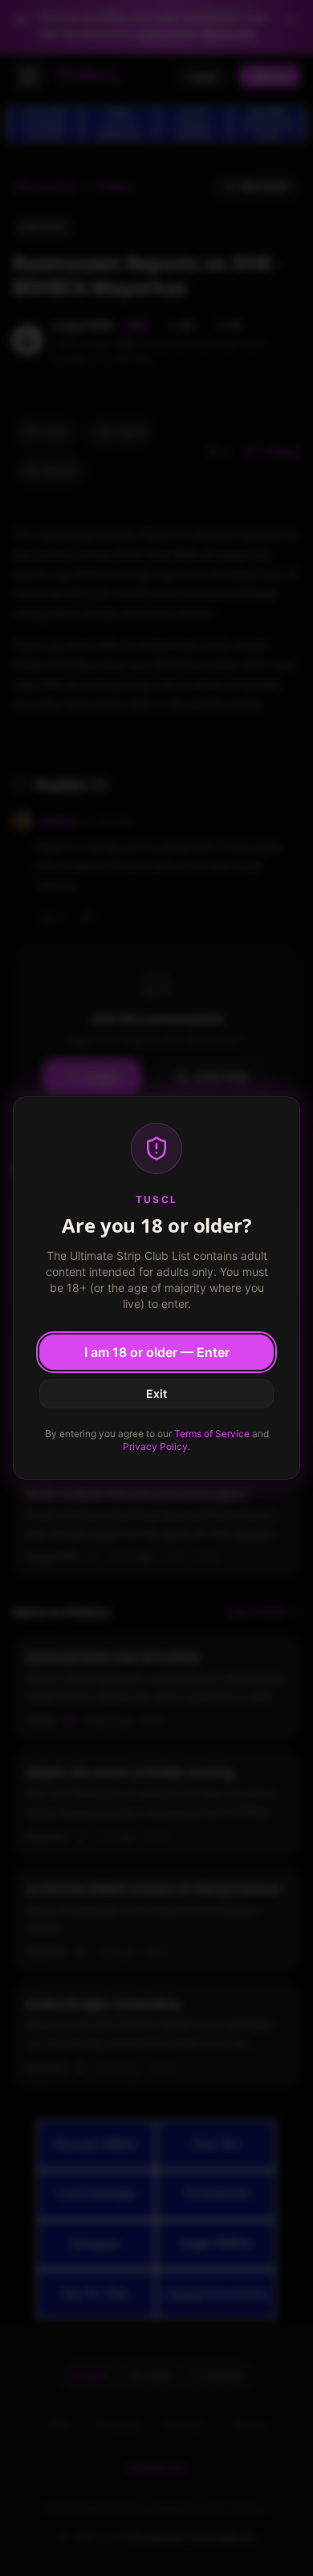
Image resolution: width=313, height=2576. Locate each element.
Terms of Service (212, 1434)
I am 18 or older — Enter (157, 1352)
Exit (156, 1393)
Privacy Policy (155, 1446)
